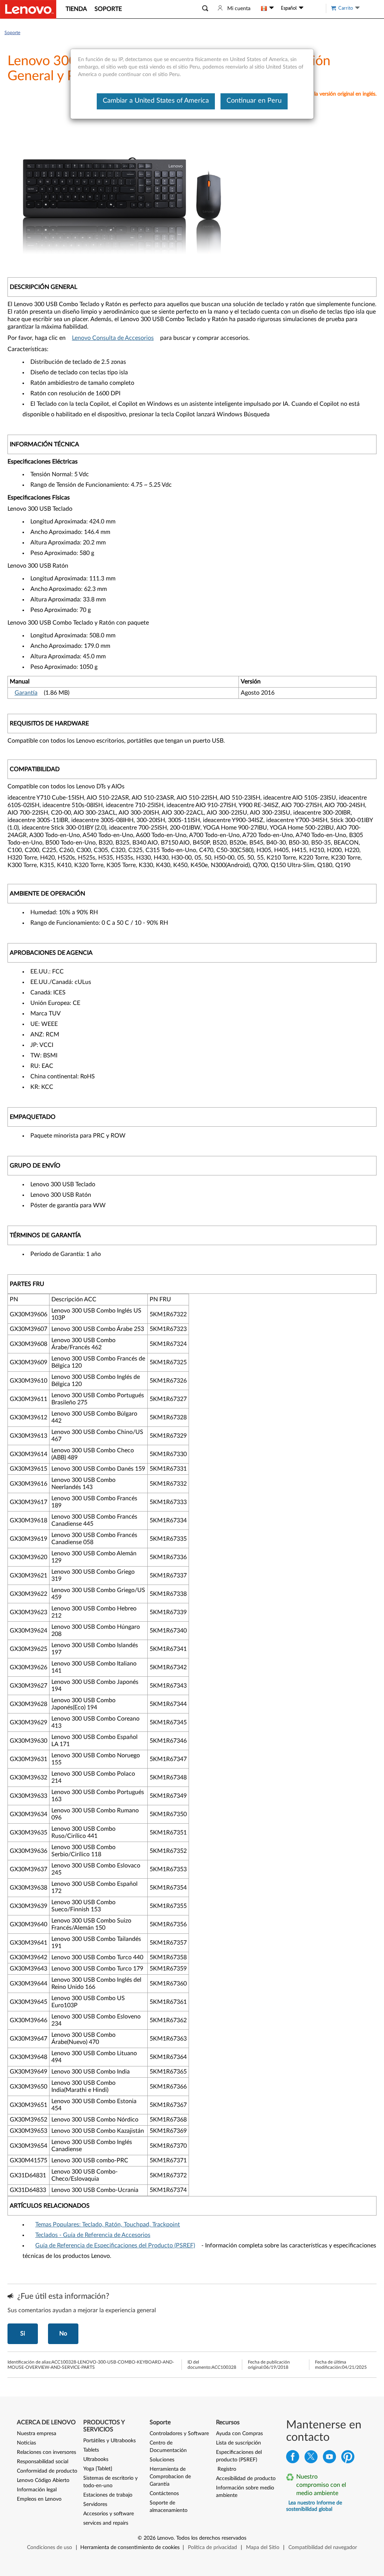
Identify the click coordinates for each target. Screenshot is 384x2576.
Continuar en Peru (254, 101)
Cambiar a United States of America (156, 101)
